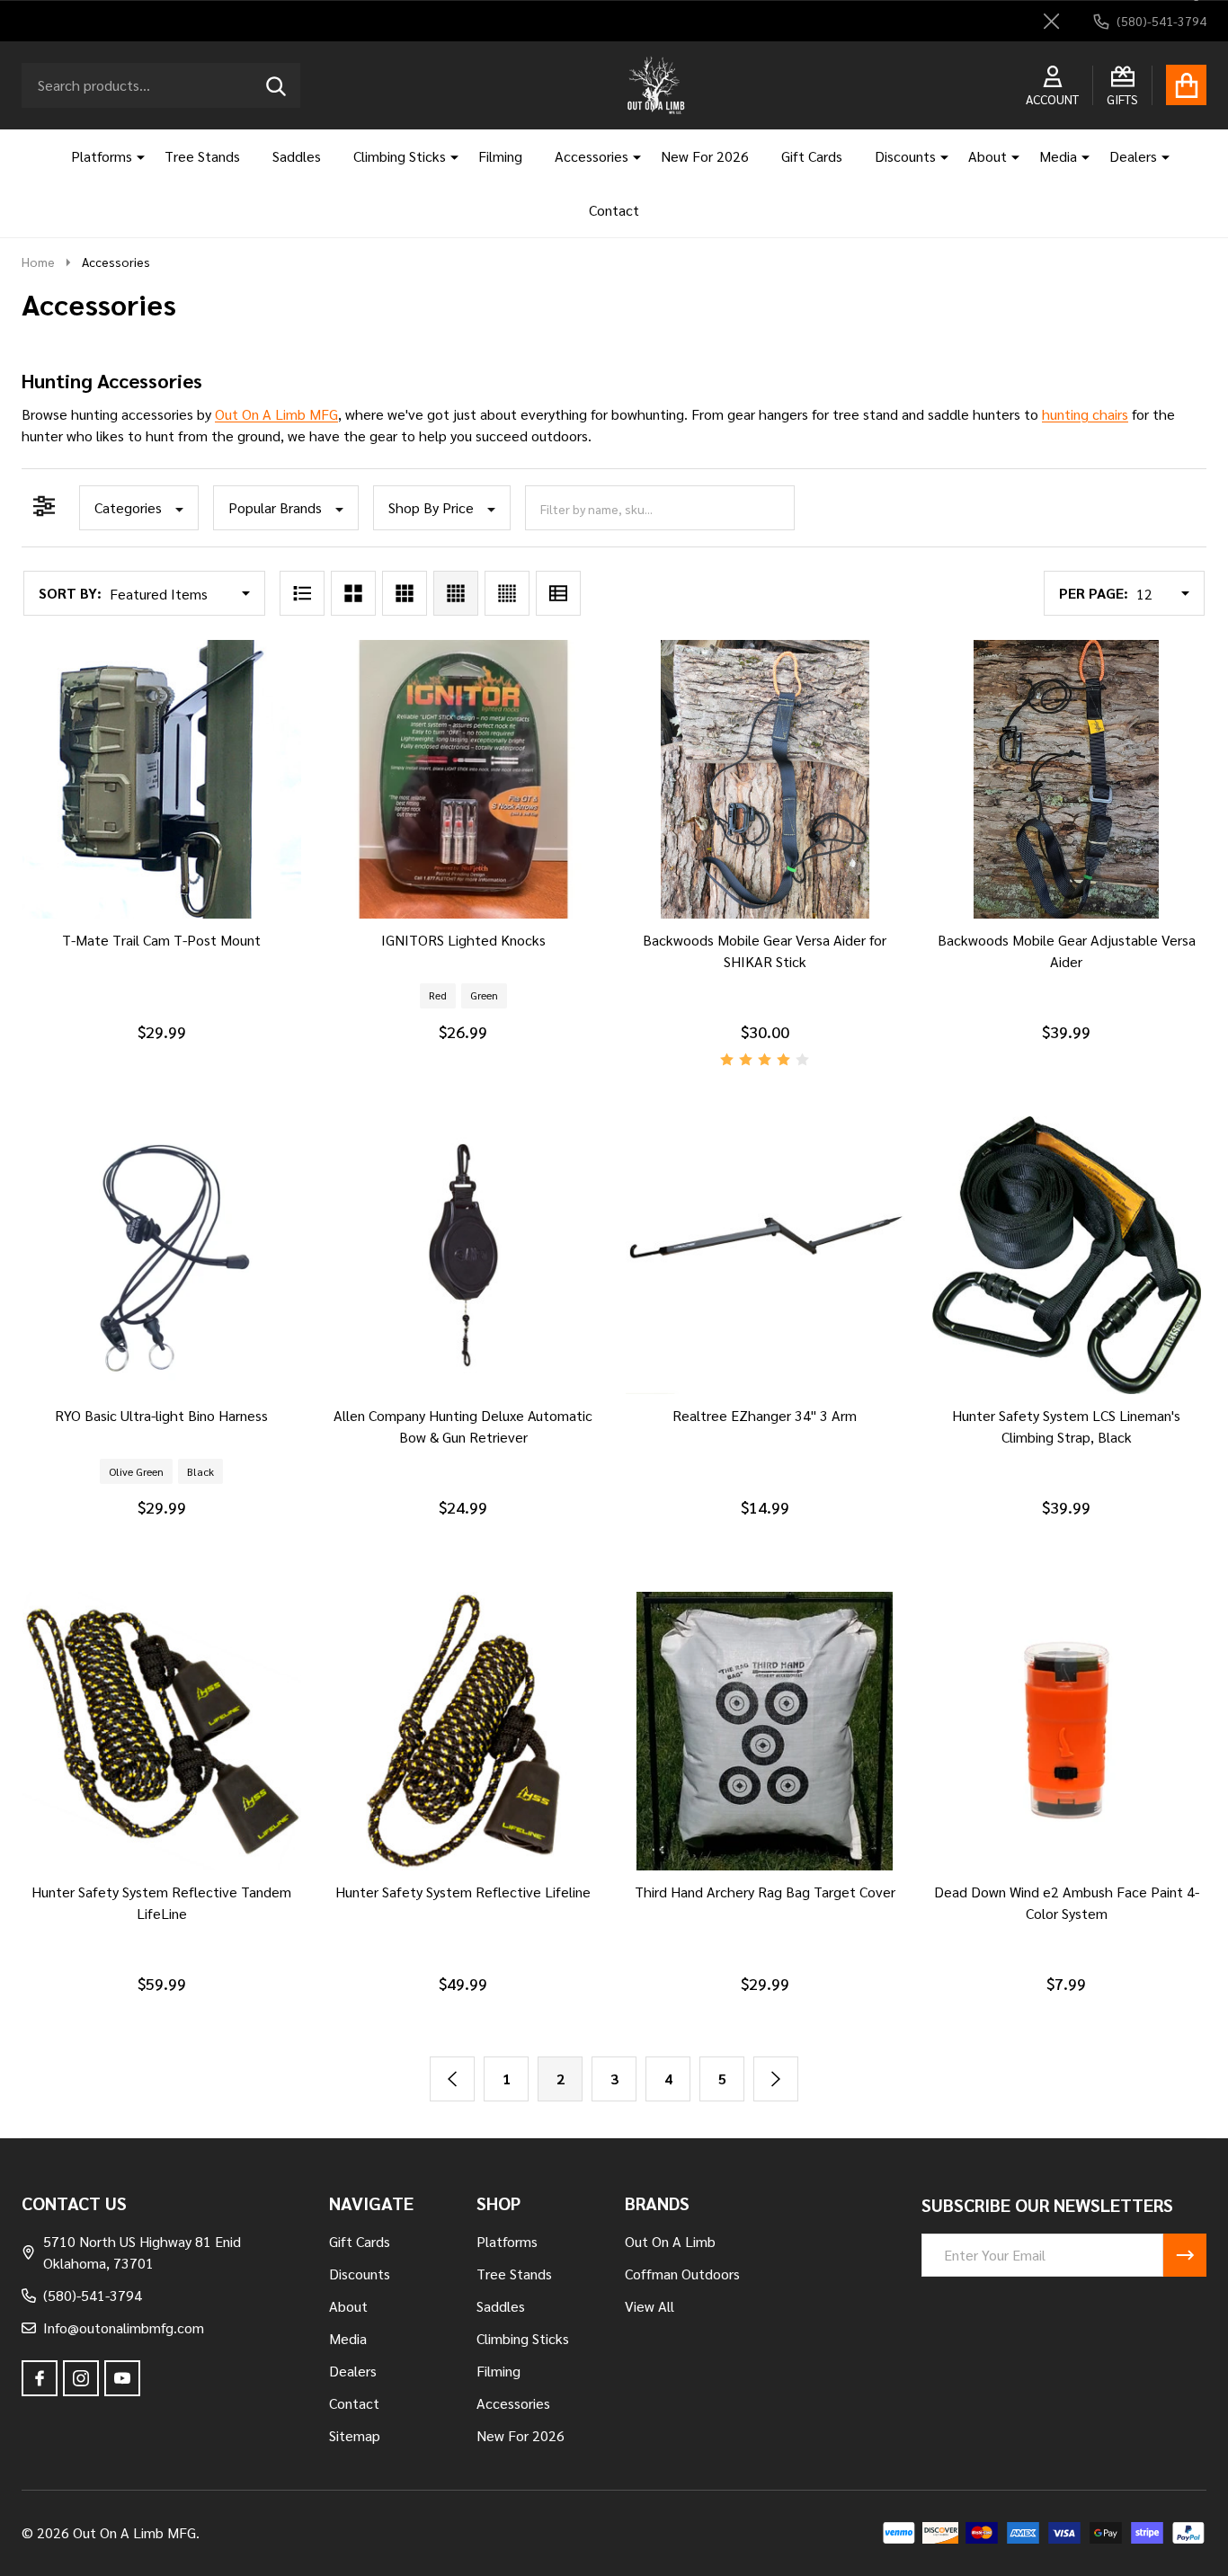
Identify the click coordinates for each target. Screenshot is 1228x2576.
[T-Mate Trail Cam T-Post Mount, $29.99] (162, 779)
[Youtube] (122, 2378)
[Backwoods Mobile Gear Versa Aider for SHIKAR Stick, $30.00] (765, 779)
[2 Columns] (353, 593)
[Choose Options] (438, 937)
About (988, 156)
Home (38, 262)
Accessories (592, 156)
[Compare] (140, 937)
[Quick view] (183, 937)
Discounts (905, 156)
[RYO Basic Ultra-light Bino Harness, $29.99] (162, 1256)
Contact (614, 210)
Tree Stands (202, 156)
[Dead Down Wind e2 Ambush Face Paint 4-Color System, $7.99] (1067, 1731)
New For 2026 (705, 156)
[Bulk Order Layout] (558, 593)
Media (1058, 156)
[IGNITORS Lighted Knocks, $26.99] (464, 779)
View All (650, 2306)
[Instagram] (81, 2378)
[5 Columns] (507, 593)
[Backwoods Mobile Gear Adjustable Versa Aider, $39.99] (1067, 779)
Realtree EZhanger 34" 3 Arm (765, 1415)
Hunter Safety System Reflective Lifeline (463, 1892)
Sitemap (355, 2435)
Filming (500, 156)
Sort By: (70, 593)
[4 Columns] (456, 593)
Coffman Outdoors (682, 2274)
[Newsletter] (1185, 2255)
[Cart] (1186, 85)
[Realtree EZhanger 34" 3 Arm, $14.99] (765, 1256)
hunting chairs (1085, 414)
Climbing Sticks (400, 156)
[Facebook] (40, 2378)
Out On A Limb (670, 2241)
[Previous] (452, 2079)
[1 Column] (302, 593)
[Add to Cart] (137, 1888)
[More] (134, 156)
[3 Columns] (405, 593)
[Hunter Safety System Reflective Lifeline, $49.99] (464, 1731)
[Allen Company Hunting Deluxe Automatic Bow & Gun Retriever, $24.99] (464, 1256)
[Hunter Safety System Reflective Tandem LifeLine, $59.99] (162, 1731)
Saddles (297, 156)
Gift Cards (812, 156)
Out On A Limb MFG (276, 414)
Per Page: (1094, 593)
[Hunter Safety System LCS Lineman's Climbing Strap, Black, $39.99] (1067, 1256)
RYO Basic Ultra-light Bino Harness (161, 1415)
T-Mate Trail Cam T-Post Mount (161, 940)
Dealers (1133, 156)
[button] (139, 508)
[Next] (776, 2079)
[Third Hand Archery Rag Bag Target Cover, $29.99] (765, 1731)
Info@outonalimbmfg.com (124, 2327)
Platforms (102, 156)
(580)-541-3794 (93, 2295)
